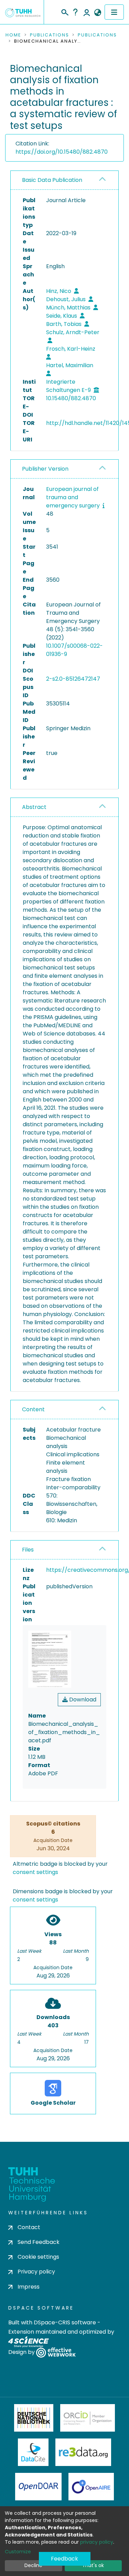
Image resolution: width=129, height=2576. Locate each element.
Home (13, 35)
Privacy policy (36, 2272)
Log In (87, 12)
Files (28, 1550)
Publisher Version (45, 469)
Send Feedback (39, 2242)
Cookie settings (38, 2257)
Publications (50, 35)
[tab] (64, 180)
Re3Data (83, 2452)
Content (33, 1409)
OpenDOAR (39, 2487)
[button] (98, 13)
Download (82, 1700)
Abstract (34, 807)
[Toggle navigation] (114, 12)
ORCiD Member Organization (88, 2418)
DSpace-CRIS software (65, 2322)
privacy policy (97, 2542)
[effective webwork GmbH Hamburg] (56, 2352)
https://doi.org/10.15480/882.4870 (62, 152)
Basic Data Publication (52, 180)
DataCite (33, 2452)
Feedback (64, 2559)
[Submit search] (64, 11)
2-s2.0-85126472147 (73, 679)
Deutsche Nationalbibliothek (34, 2418)
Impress (29, 2287)
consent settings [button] (35, 1872)
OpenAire (91, 2487)
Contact (29, 2227)
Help (75, 12)
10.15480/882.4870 (71, 398)
